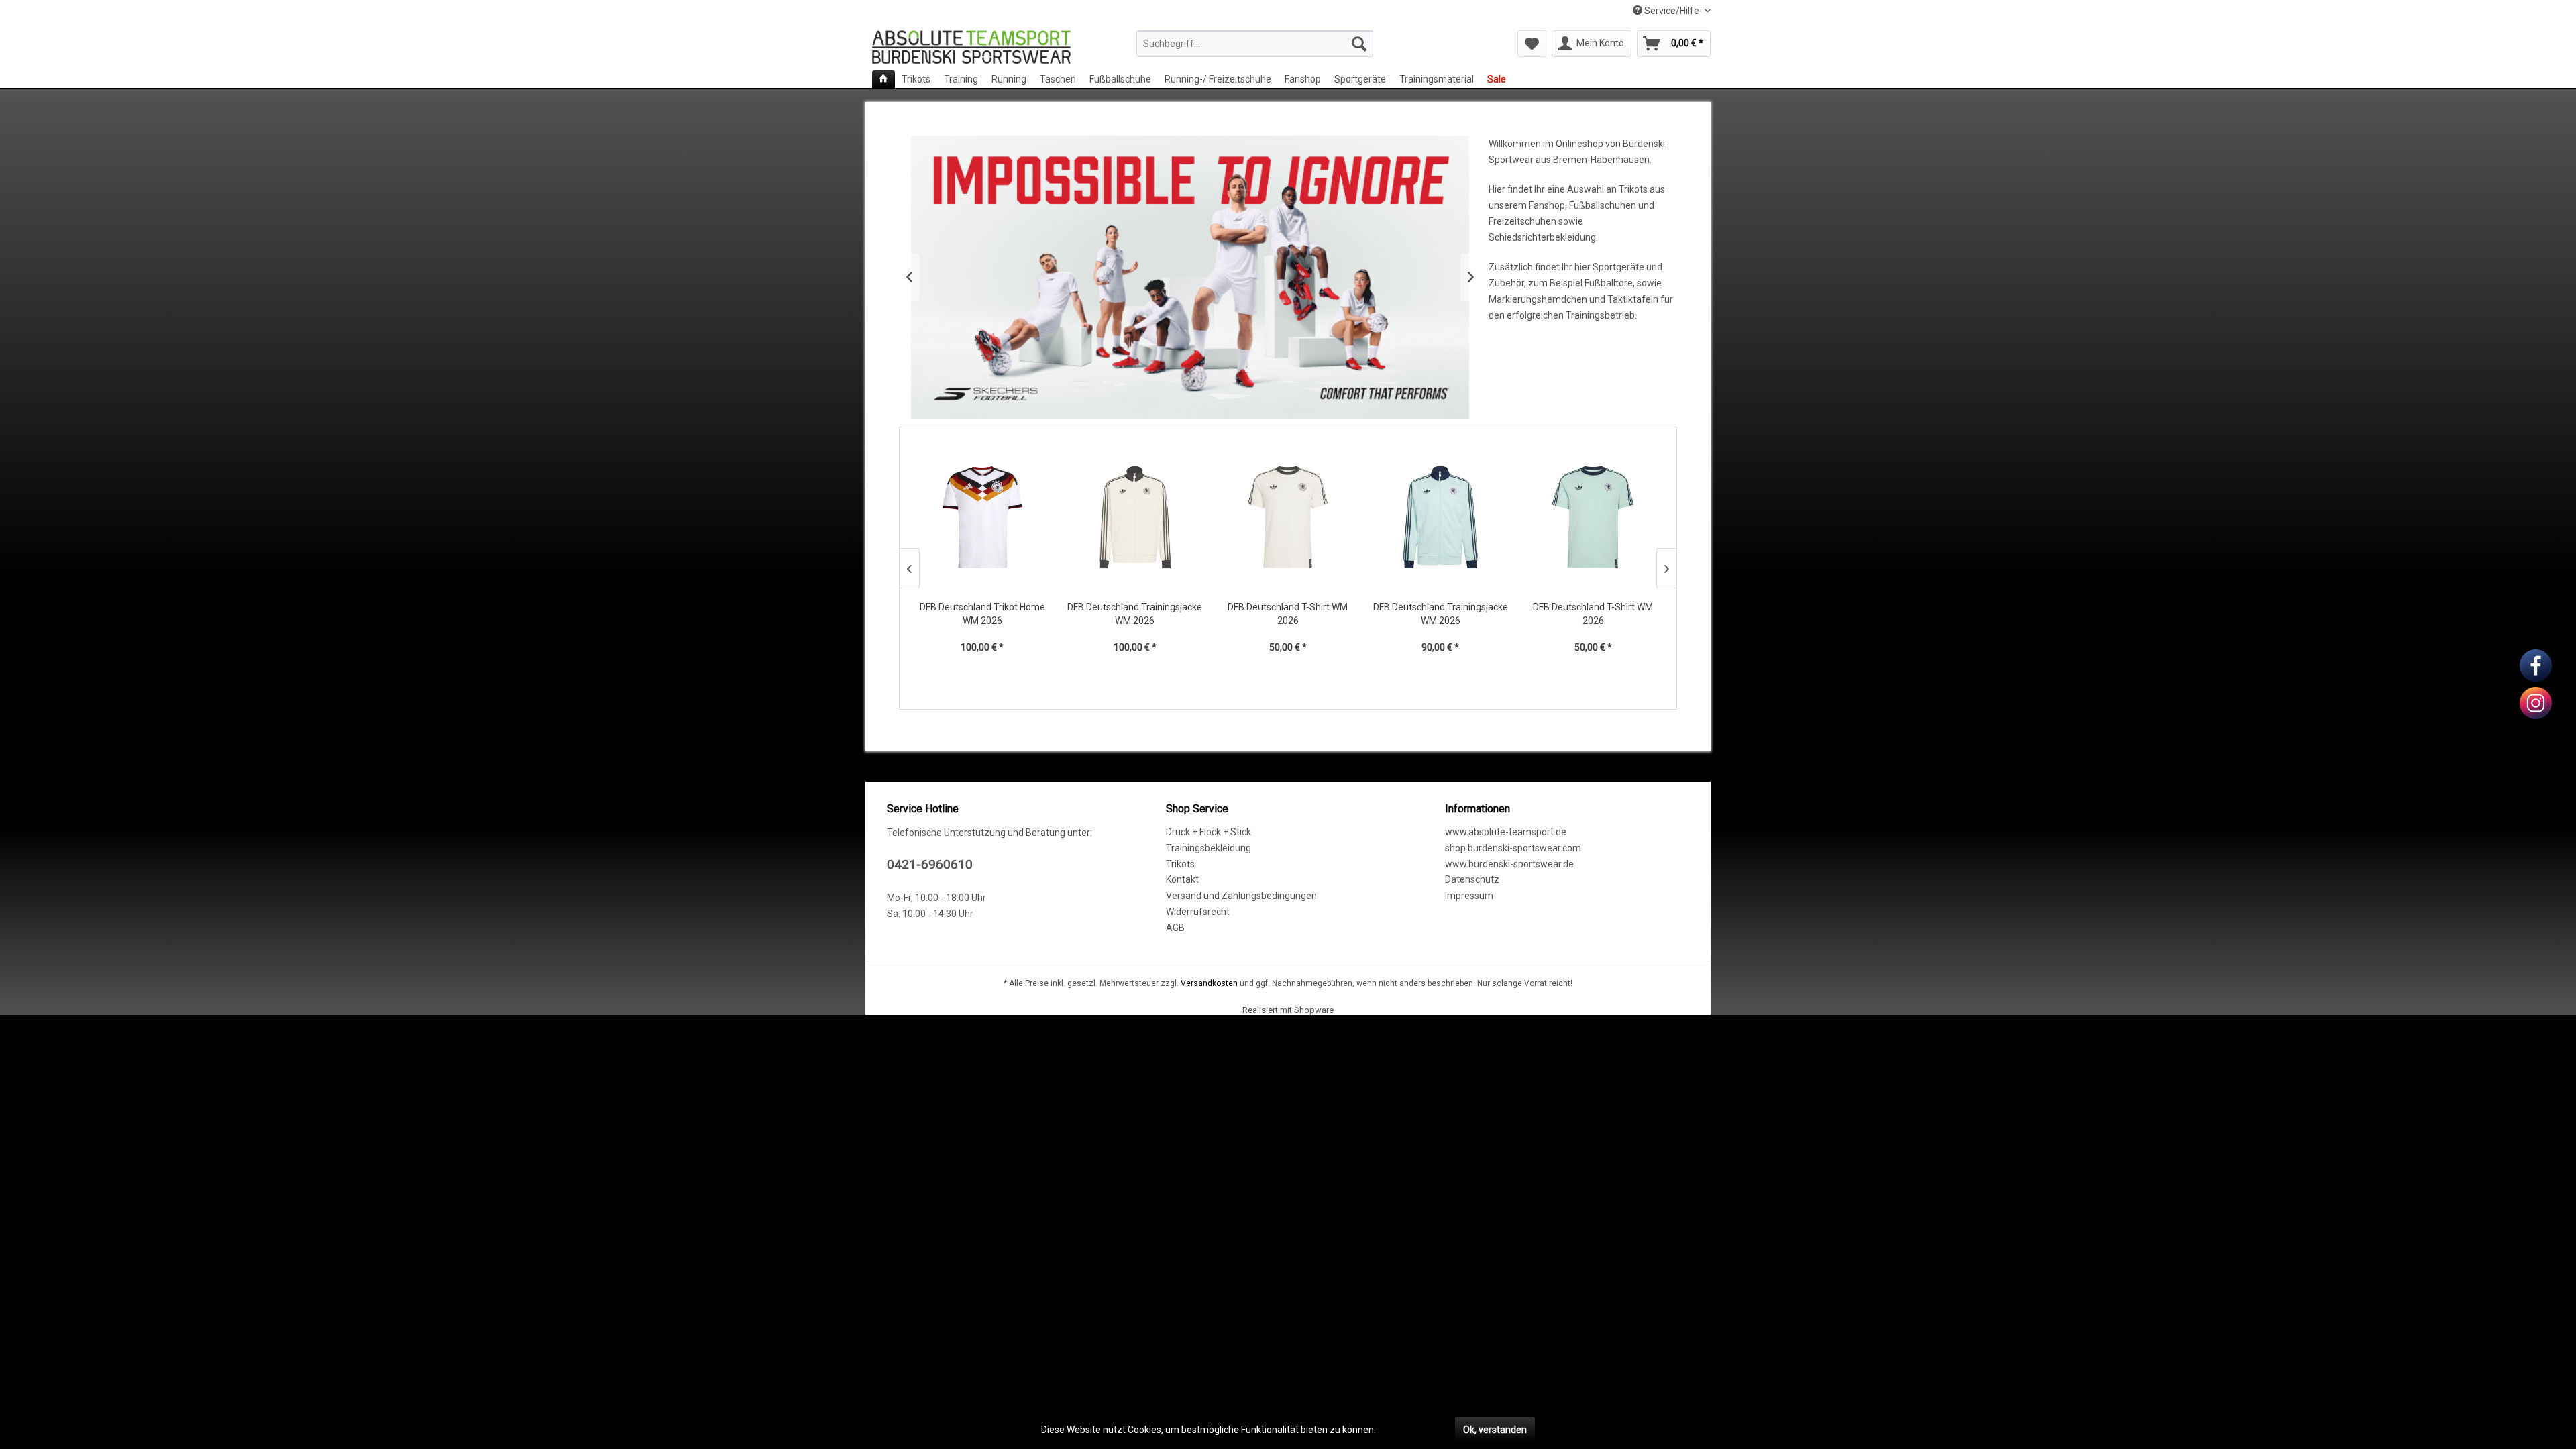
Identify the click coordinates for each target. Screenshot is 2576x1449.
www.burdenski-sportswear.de (1509, 864)
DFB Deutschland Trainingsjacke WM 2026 (1135, 614)
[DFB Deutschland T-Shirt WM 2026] (1288, 517)
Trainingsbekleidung (1209, 848)
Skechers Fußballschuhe (1190, 277)
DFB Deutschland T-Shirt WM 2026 (1288, 614)
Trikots (1180, 864)
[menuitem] (1255, 44)
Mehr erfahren (1409, 1430)
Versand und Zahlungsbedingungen (1241, 896)
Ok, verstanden (1495, 1430)
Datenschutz (1472, 879)
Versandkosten (1209, 983)
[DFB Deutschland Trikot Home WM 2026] (983, 517)
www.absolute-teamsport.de (1506, 832)
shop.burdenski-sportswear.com (1513, 848)
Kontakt (1182, 879)
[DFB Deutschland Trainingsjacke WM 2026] (1135, 517)
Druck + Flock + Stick (1209, 832)
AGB (1175, 928)
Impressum (1469, 896)
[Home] (883, 79)
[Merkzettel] (1532, 44)
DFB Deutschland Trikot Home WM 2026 (982, 614)
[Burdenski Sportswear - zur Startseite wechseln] (971, 47)
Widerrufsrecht (1198, 912)
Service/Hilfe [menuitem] (1672, 11)
